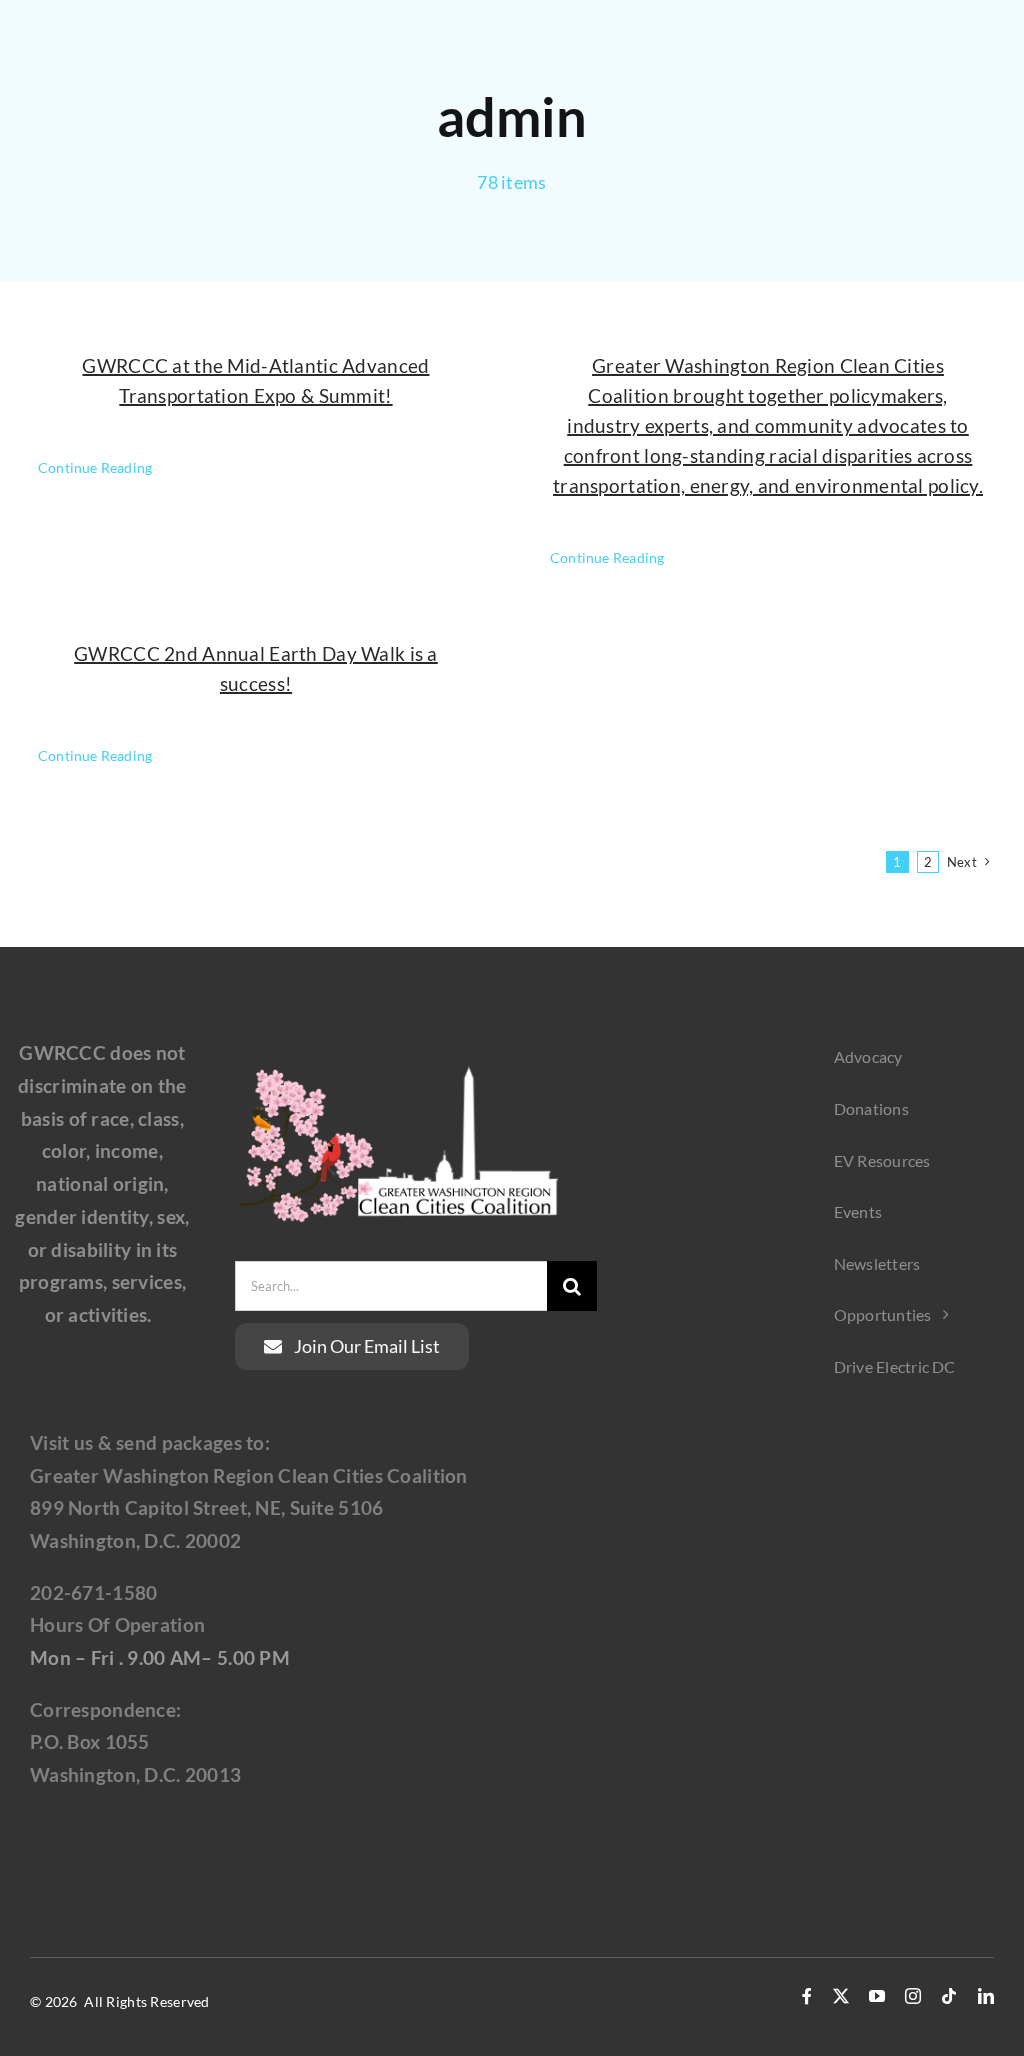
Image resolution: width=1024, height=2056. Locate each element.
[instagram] (913, 1996)
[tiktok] (949, 1996)
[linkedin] (986, 1996)
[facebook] (807, 1996)
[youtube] (877, 1996)
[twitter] (841, 1996)
